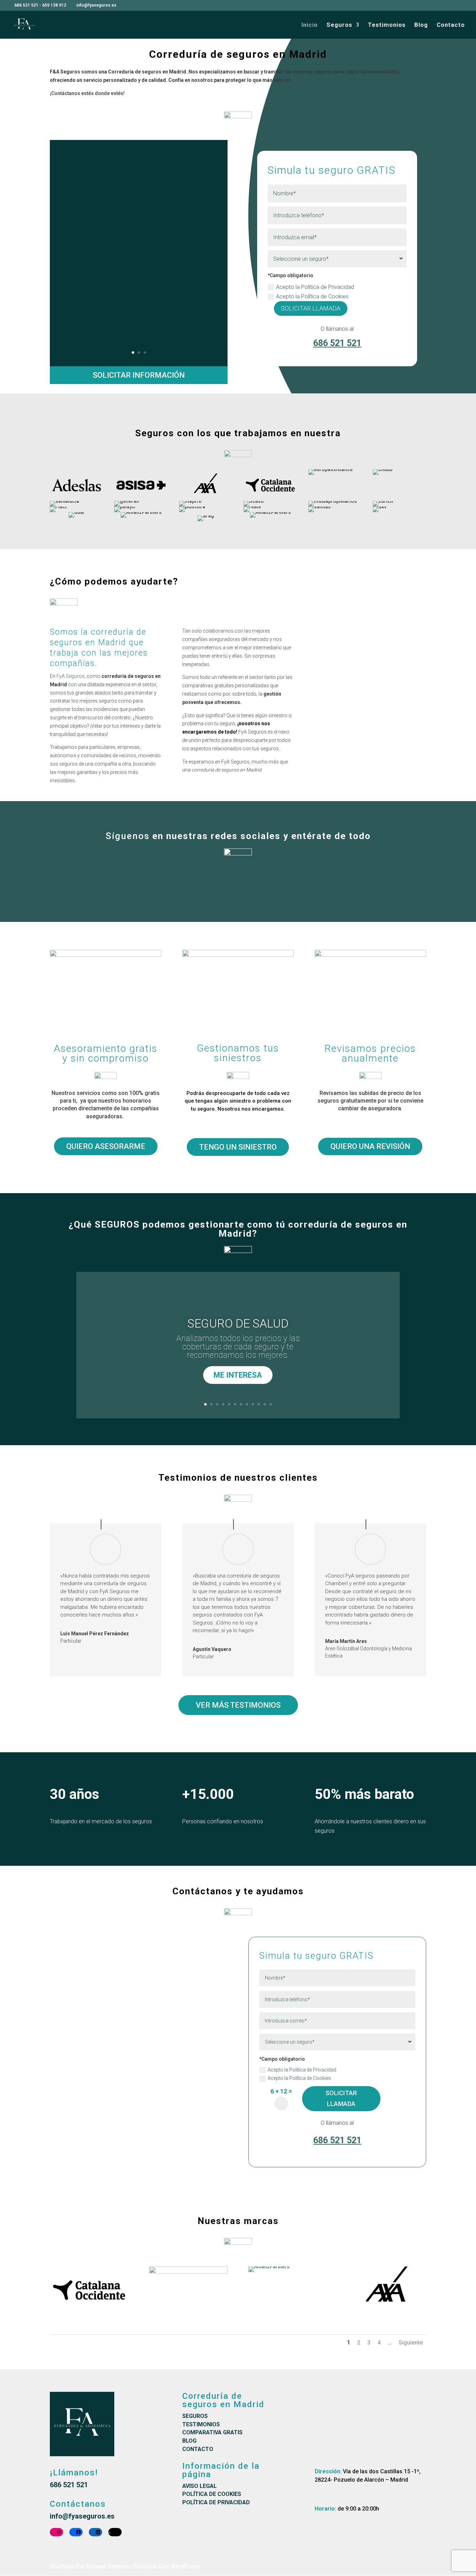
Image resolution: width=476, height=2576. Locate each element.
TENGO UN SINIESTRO (238, 1147)
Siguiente (411, 2343)
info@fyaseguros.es (82, 2516)
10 (259, 1404)
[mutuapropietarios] (188, 2272)
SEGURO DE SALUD (238, 1323)
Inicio (310, 25)
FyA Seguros (71, 676)
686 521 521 (26, 5)
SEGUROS (195, 2416)
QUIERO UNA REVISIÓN (370, 1146)
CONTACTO (198, 2449)
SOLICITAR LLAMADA (311, 308)
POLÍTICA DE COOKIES (212, 2494)
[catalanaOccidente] (89, 2312)
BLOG (189, 2441)
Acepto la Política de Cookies (313, 296)
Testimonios (387, 25)
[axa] (387, 2312)
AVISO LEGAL (199, 2486)
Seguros (339, 25)
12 (271, 1404)
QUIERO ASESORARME (106, 1146)
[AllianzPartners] (269, 2266)
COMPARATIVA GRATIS (212, 2432)
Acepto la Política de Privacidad (316, 287)
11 (265, 1404)
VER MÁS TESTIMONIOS (238, 1705)
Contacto (451, 25)
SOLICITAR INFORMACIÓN (139, 375)
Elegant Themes (108, 2566)
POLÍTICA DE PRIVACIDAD (216, 2502)
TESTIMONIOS (201, 2424)
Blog (421, 25)
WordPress (185, 2566)
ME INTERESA (238, 1375)
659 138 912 (54, 5)
